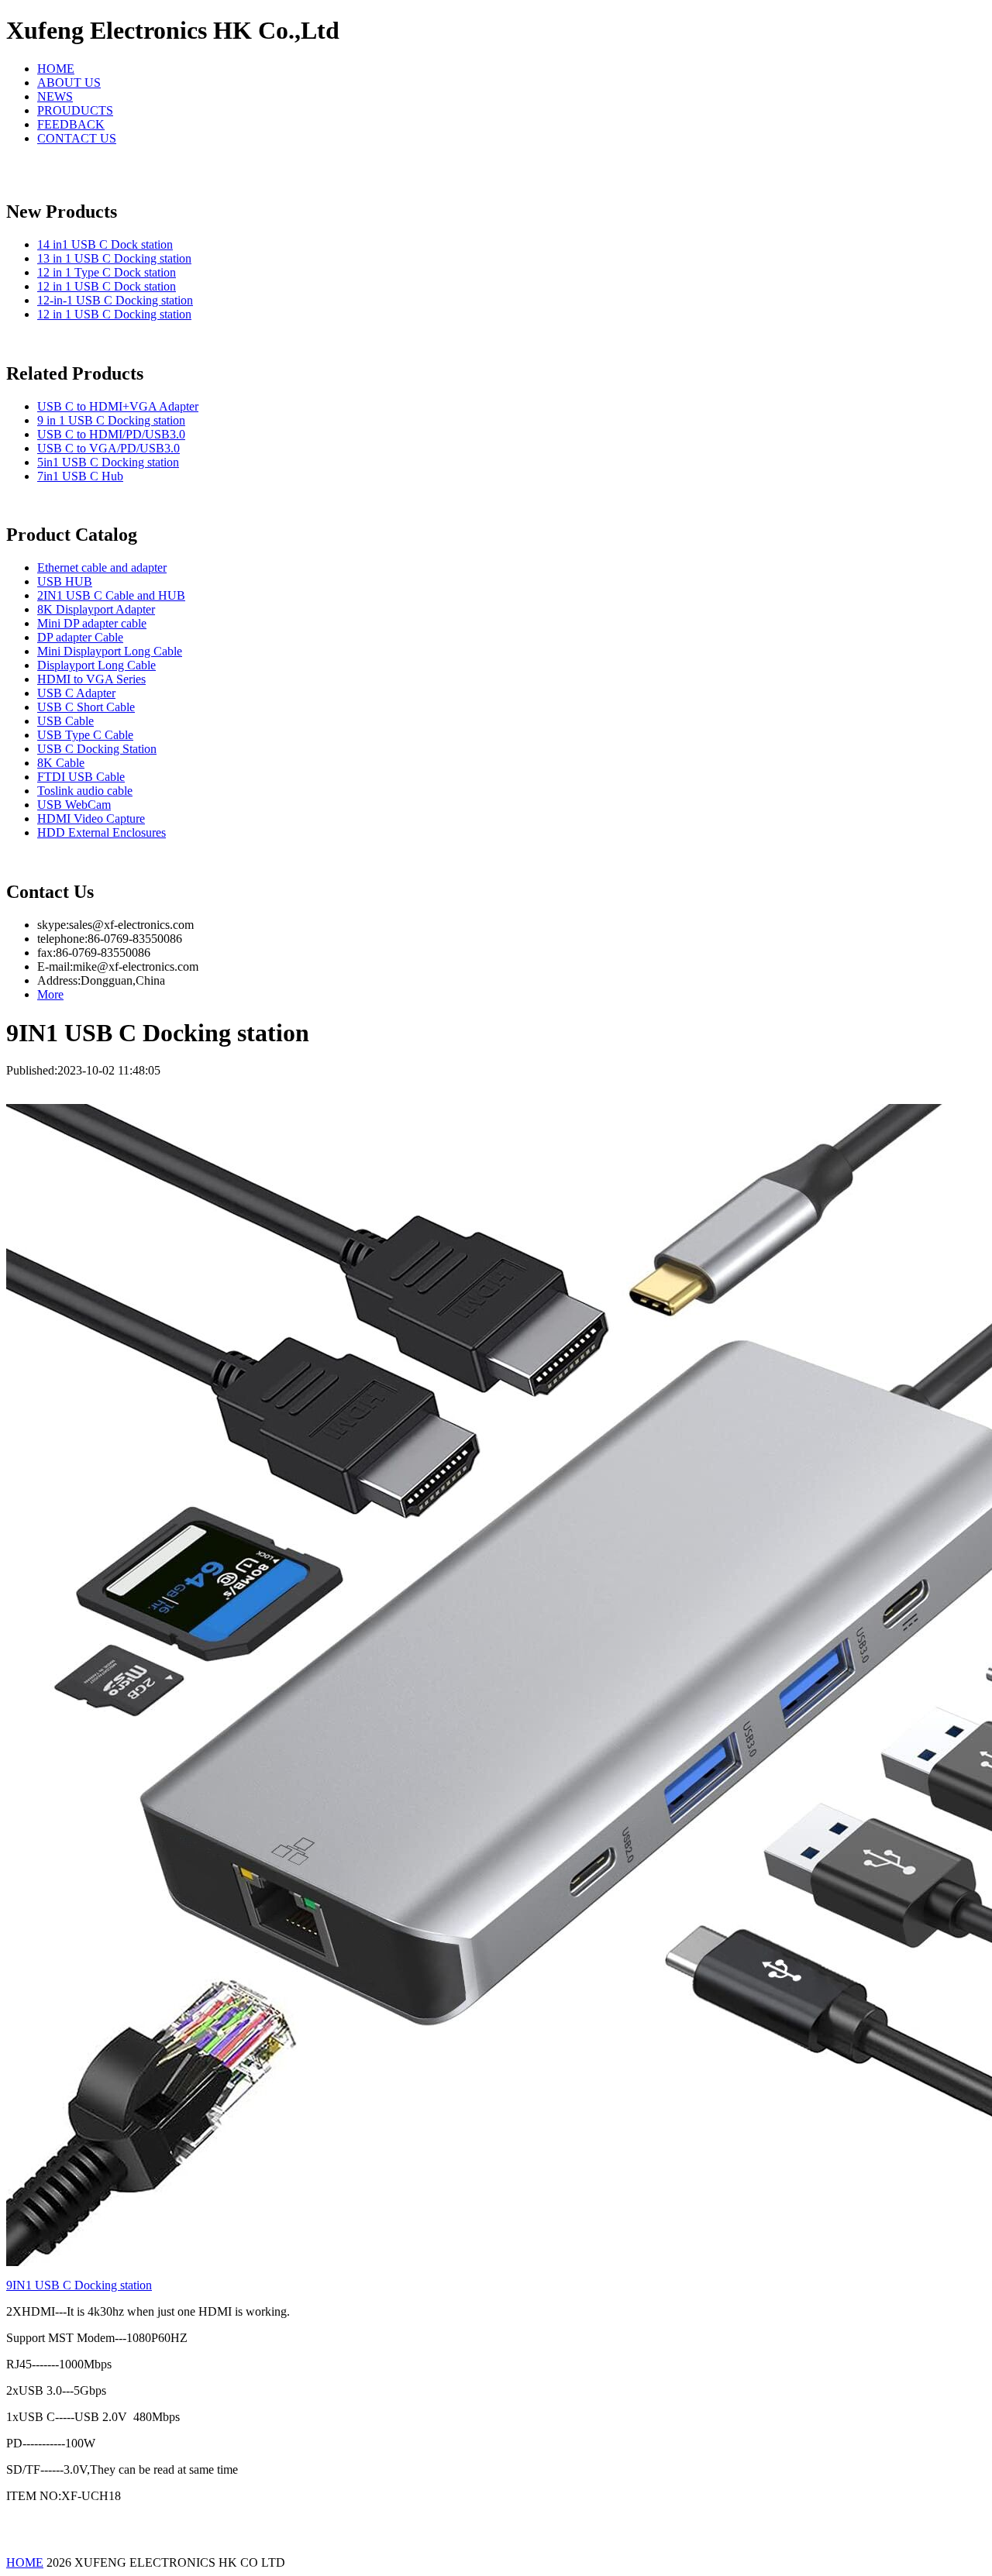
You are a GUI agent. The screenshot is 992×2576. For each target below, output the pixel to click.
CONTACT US (77, 138)
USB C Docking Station (97, 749)
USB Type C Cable (85, 735)
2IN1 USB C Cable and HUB (111, 595)
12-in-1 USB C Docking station (115, 300)
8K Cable (61, 763)
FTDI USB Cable (81, 777)
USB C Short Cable (86, 707)
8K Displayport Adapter (96, 609)
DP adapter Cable (80, 637)
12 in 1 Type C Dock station (107, 272)
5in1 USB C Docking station (108, 462)
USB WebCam (74, 805)
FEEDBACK (71, 124)
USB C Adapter (76, 693)
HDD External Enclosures (102, 832)
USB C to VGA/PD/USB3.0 (108, 448)
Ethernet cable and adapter (102, 567)
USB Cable (65, 721)
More (50, 994)
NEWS (55, 96)
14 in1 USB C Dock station (105, 244)
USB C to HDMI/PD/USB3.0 (111, 434)
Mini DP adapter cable (92, 623)
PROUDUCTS (75, 110)
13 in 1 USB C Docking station (114, 258)
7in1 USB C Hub (80, 476)
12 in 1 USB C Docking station (114, 314)
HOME (56, 69)
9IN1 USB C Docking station (79, 2285)
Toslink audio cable (85, 791)
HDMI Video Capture (91, 819)
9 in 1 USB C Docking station (111, 420)
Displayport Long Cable (96, 665)
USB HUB (65, 581)
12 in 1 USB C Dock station (107, 286)
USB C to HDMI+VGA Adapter (118, 406)
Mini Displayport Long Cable (110, 651)
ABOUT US (69, 83)
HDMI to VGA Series (91, 679)
